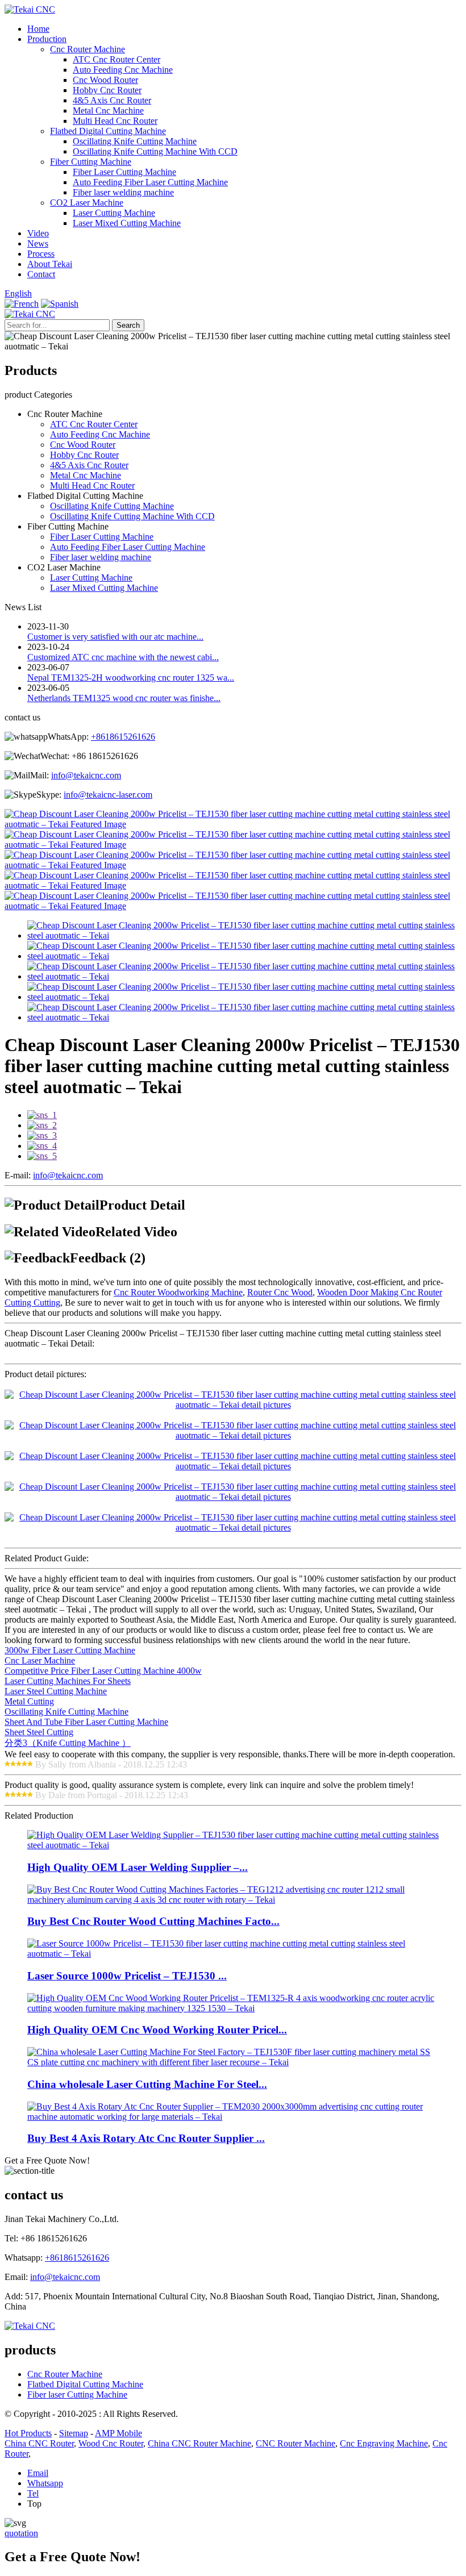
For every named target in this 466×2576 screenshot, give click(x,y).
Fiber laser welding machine (123, 192)
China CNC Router (39, 2443)
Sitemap (74, 2433)
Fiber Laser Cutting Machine (124, 172)
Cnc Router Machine (88, 49)
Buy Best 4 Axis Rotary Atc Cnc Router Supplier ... (146, 2138)
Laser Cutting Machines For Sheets (68, 1681)
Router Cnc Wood (280, 1292)
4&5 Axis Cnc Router (112, 100)
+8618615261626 (123, 737)
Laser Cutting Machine (114, 213)
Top (34, 2504)
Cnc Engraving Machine (384, 2443)
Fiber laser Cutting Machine (77, 2394)
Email (38, 2473)
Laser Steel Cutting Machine (56, 1691)
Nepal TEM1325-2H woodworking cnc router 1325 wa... (131, 678)
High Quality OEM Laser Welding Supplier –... (138, 1867)
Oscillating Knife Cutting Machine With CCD (155, 151)
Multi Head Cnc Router (115, 121)
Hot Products (28, 2433)
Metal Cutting (29, 1701)
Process (41, 254)
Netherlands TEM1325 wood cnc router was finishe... (124, 698)
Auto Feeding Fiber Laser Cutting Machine (150, 182)
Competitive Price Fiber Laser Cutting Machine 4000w (103, 1671)
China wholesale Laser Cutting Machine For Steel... (147, 2084)
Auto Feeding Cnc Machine (123, 70)
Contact (41, 274)
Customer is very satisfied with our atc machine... (115, 637)
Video (38, 233)
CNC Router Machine (296, 2443)
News (38, 243)
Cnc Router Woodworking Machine (178, 1292)
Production (47, 39)
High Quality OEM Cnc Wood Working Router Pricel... (157, 2030)
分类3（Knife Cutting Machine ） (68, 1743)
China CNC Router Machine (199, 2443)
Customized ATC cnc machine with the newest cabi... (123, 657)
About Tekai (50, 264)
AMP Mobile (118, 2433)
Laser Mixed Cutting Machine (127, 223)
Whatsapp (45, 2483)
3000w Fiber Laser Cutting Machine (70, 1650)
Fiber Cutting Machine (91, 162)
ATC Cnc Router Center (116, 59)
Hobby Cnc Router (107, 90)
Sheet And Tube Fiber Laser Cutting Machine (86, 1722)
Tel (33, 2493)
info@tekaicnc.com (86, 775)
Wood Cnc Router (111, 2443)
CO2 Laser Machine (87, 203)
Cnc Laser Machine (40, 1660)
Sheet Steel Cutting (39, 1732)
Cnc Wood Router (105, 80)
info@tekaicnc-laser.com (108, 795)
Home (38, 29)
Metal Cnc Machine (108, 111)
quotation (21, 2533)
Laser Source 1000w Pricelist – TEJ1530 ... (127, 1976)
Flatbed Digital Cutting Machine (108, 131)
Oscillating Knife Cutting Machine (135, 141)
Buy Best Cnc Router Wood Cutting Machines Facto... (153, 1921)
